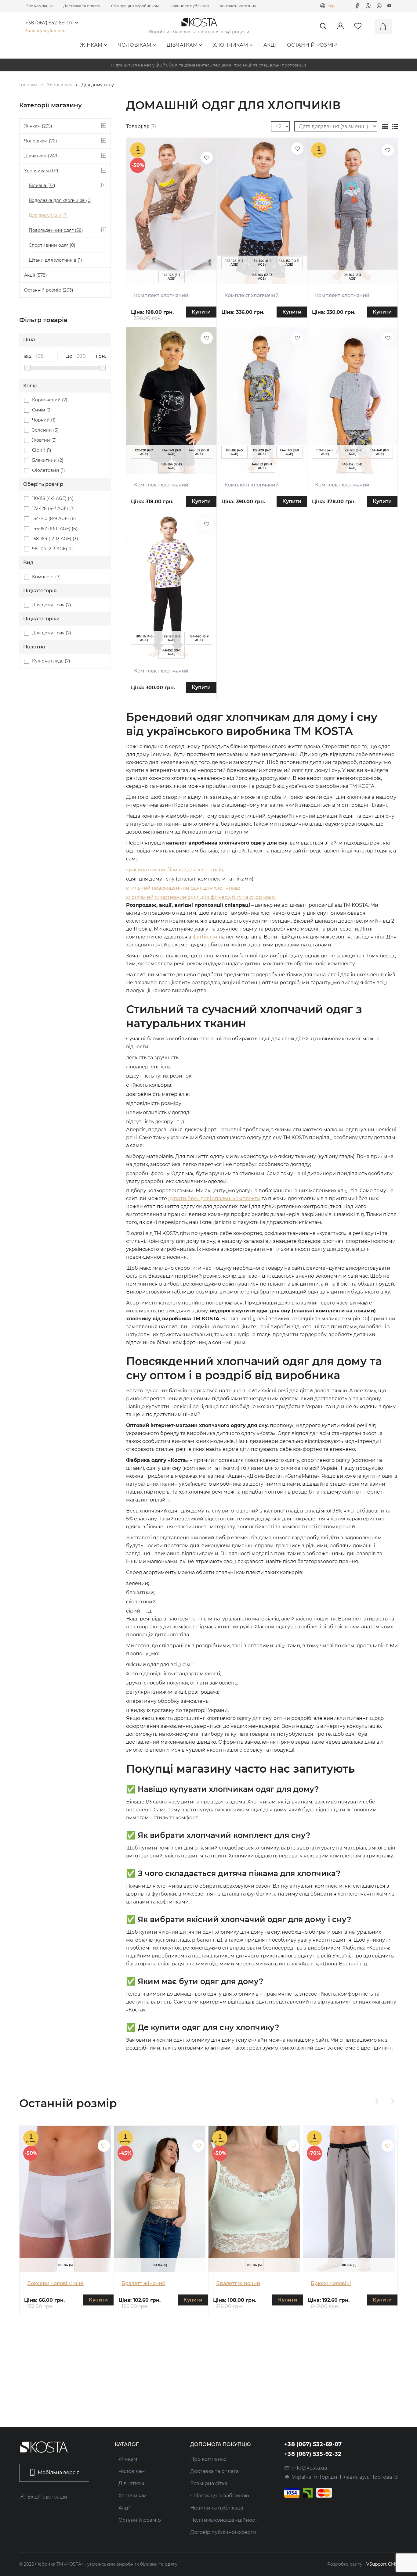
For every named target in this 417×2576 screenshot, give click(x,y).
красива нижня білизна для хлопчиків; (175, 870)
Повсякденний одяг (56, 230)
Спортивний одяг (52, 245)
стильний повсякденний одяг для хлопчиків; (183, 888)
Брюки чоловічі (331, 2283)
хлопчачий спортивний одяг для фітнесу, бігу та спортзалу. (201, 897)
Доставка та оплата (82, 6)
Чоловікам (135, 45)
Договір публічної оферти (223, 2532)
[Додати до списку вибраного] (207, 158)
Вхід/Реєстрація (47, 2497)
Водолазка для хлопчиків (60, 200)
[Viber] (368, 6)
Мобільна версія (59, 2472)
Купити (201, 312)
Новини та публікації (189, 6)
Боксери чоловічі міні (55, 2283)
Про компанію (39, 6)
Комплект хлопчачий (161, 295)
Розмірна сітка (209, 2483)
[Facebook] (357, 6)
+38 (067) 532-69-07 (49, 23)
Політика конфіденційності (224, 2520)
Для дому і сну (48, 215)
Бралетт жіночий (143, 2283)
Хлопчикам (231, 45)
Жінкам (91, 45)
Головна (28, 85)
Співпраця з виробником (135, 6)
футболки (205, 937)
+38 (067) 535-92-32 (313, 2454)
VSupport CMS (382, 2564)
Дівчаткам (182, 45)
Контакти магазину (238, 6)
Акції (271, 45)
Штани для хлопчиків (55, 260)
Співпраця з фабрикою (220, 2496)
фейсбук (166, 65)
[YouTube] (390, 6)
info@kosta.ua (310, 2468)
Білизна (42, 185)
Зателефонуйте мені (46, 31)
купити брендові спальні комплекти (214, 1198)
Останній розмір (312, 45)
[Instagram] (379, 6)
